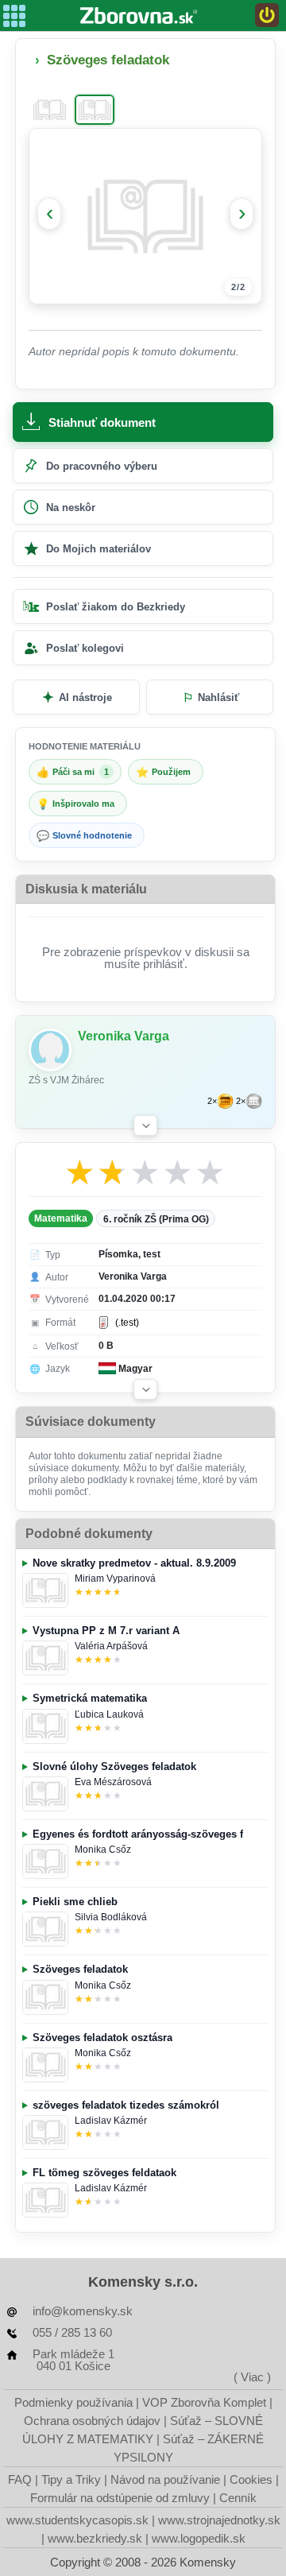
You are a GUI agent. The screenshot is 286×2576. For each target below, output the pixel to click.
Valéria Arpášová (111, 1646)
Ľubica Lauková (109, 1714)
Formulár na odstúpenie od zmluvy (120, 2498)
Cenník (238, 2498)
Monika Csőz (103, 1850)
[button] (145, 1125)
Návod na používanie (165, 2479)
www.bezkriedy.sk (95, 2538)
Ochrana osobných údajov (92, 2421)
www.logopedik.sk (199, 2538)
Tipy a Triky (71, 2479)
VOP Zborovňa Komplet (204, 2402)
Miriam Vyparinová (115, 1579)
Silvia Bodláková (111, 1917)
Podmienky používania (73, 2402)
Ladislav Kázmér (111, 2121)
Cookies (251, 2479)
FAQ (20, 2479)
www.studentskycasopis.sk (77, 2520)
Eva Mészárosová (113, 1782)
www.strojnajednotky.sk (219, 2520)
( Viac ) (252, 2377)
